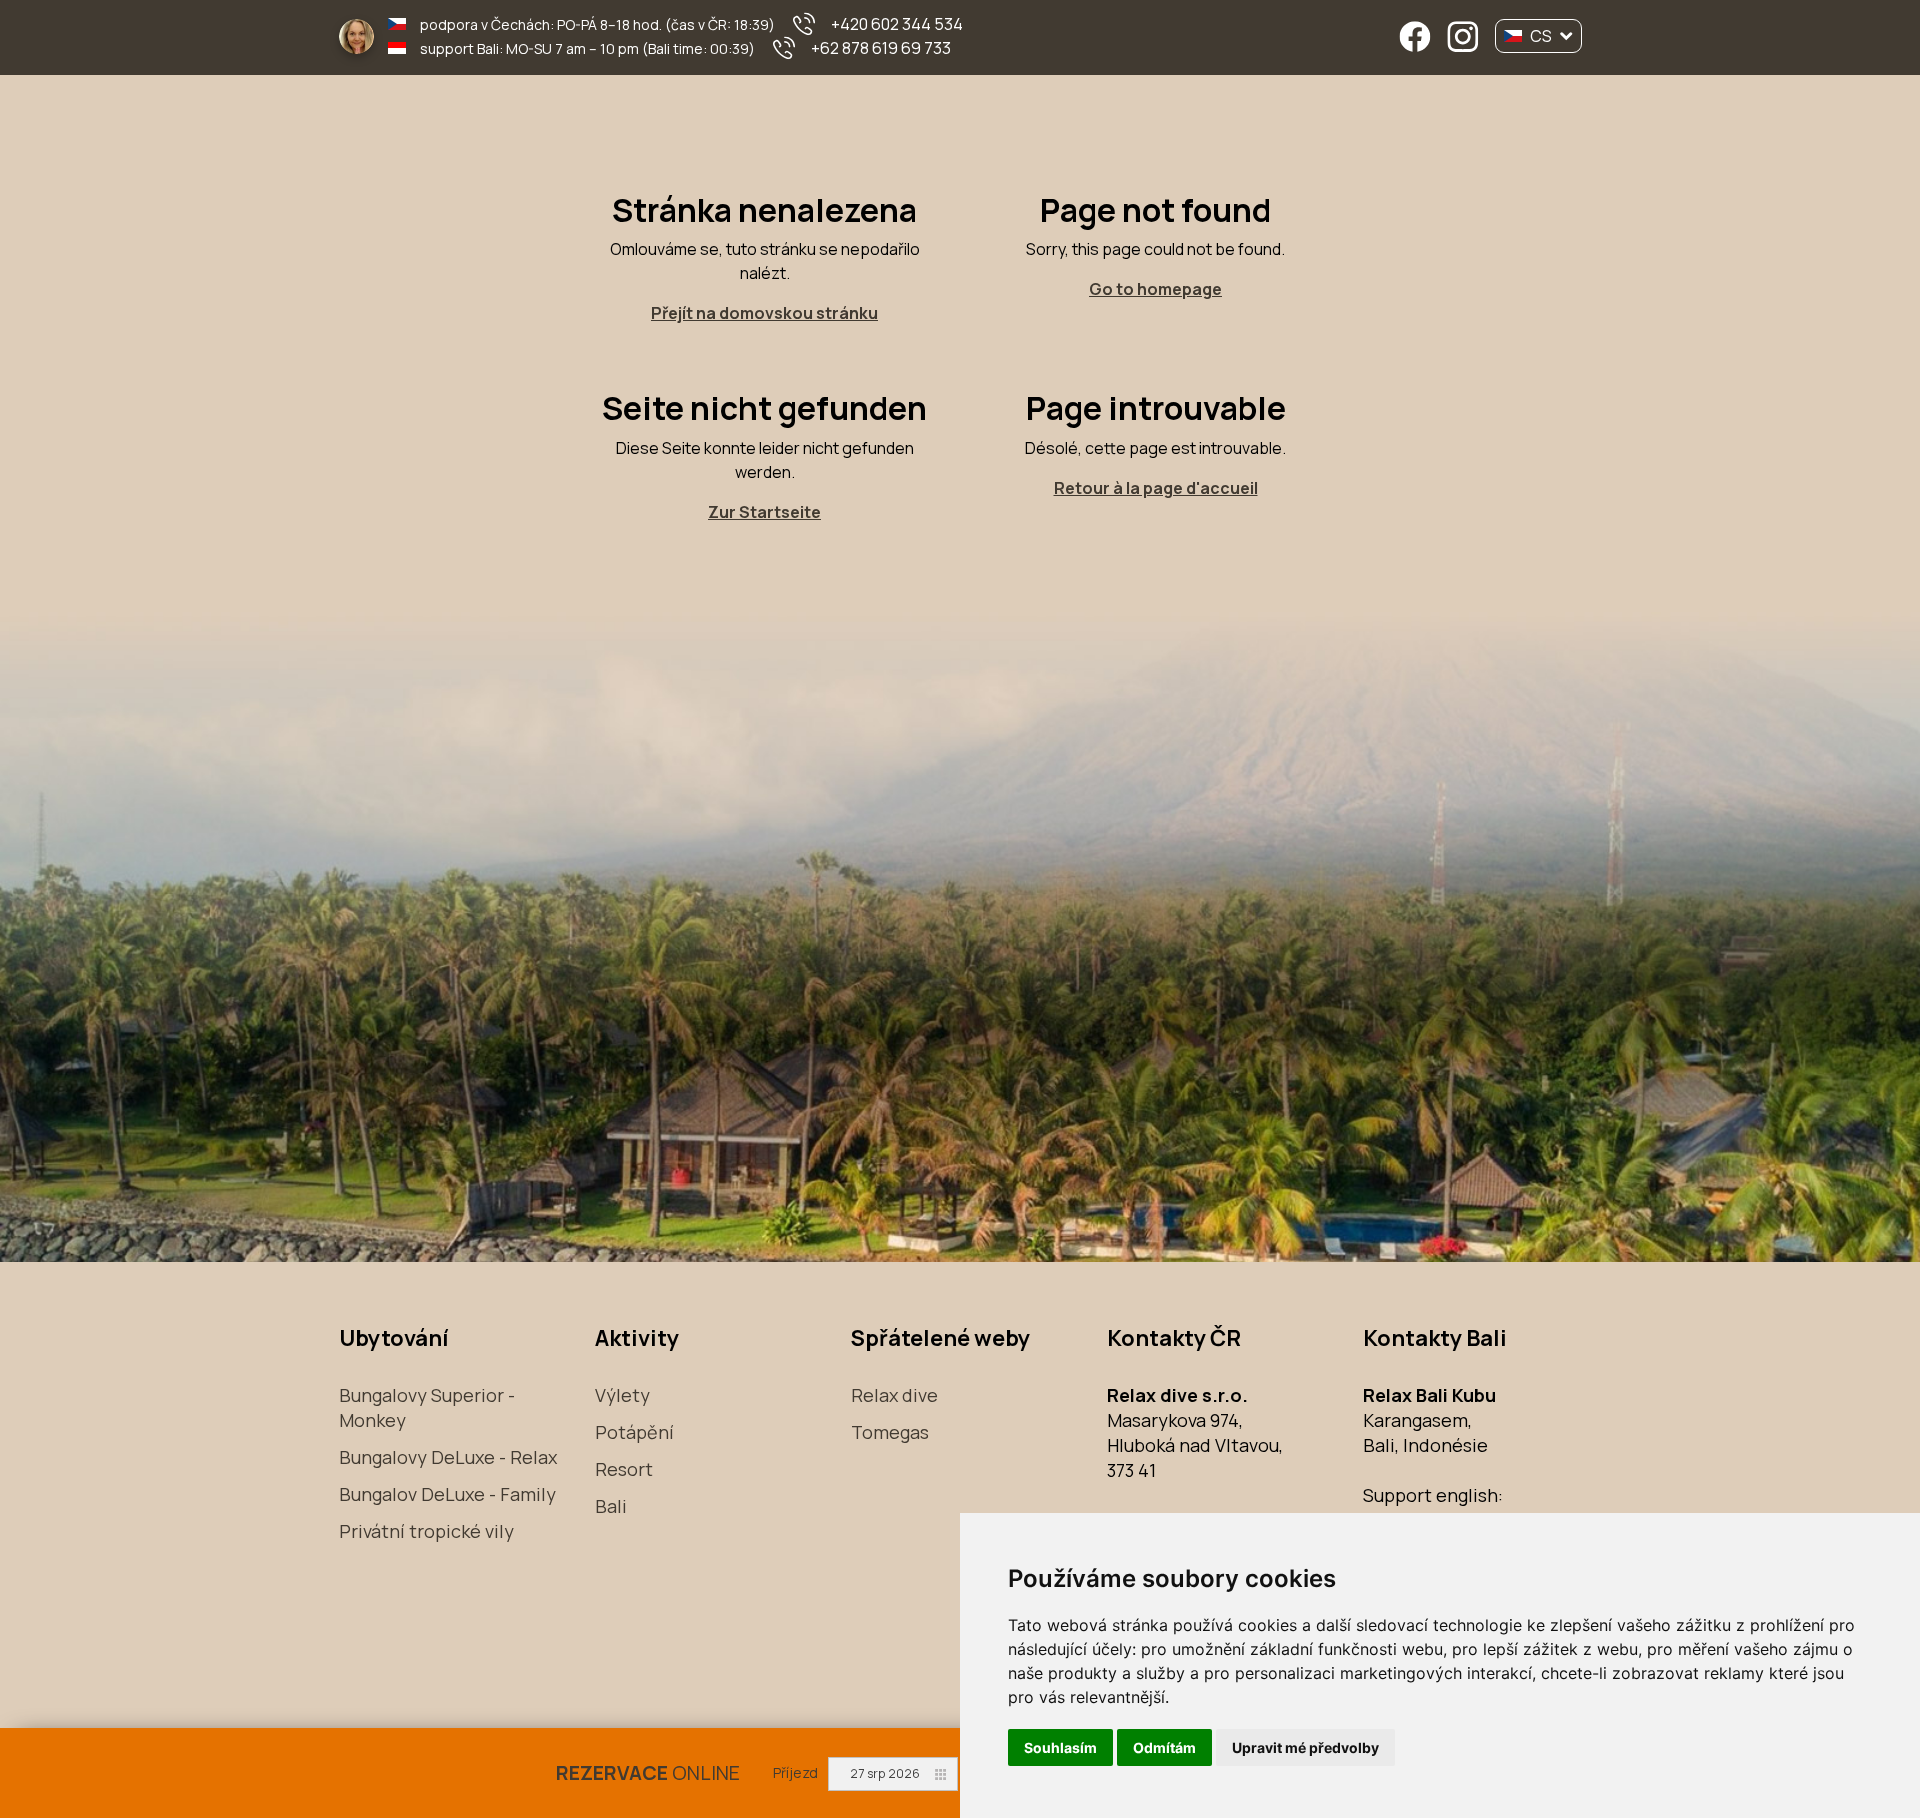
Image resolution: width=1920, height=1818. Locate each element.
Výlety (622, 1395)
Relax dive (894, 1395)
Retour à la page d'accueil (1156, 488)
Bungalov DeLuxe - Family (447, 1494)
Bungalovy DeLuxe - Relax (448, 1457)
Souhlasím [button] (1060, 1747)
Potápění (634, 1432)
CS (1541, 36)
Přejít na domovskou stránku (764, 313)
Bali (611, 1506)
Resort (624, 1469)
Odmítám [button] (1164, 1747)
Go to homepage (1155, 289)
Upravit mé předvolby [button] (1305, 1747)
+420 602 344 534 (897, 24)
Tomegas (890, 1432)
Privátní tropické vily (426, 1531)
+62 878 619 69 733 (881, 48)
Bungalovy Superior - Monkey (427, 1407)
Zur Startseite (764, 512)
